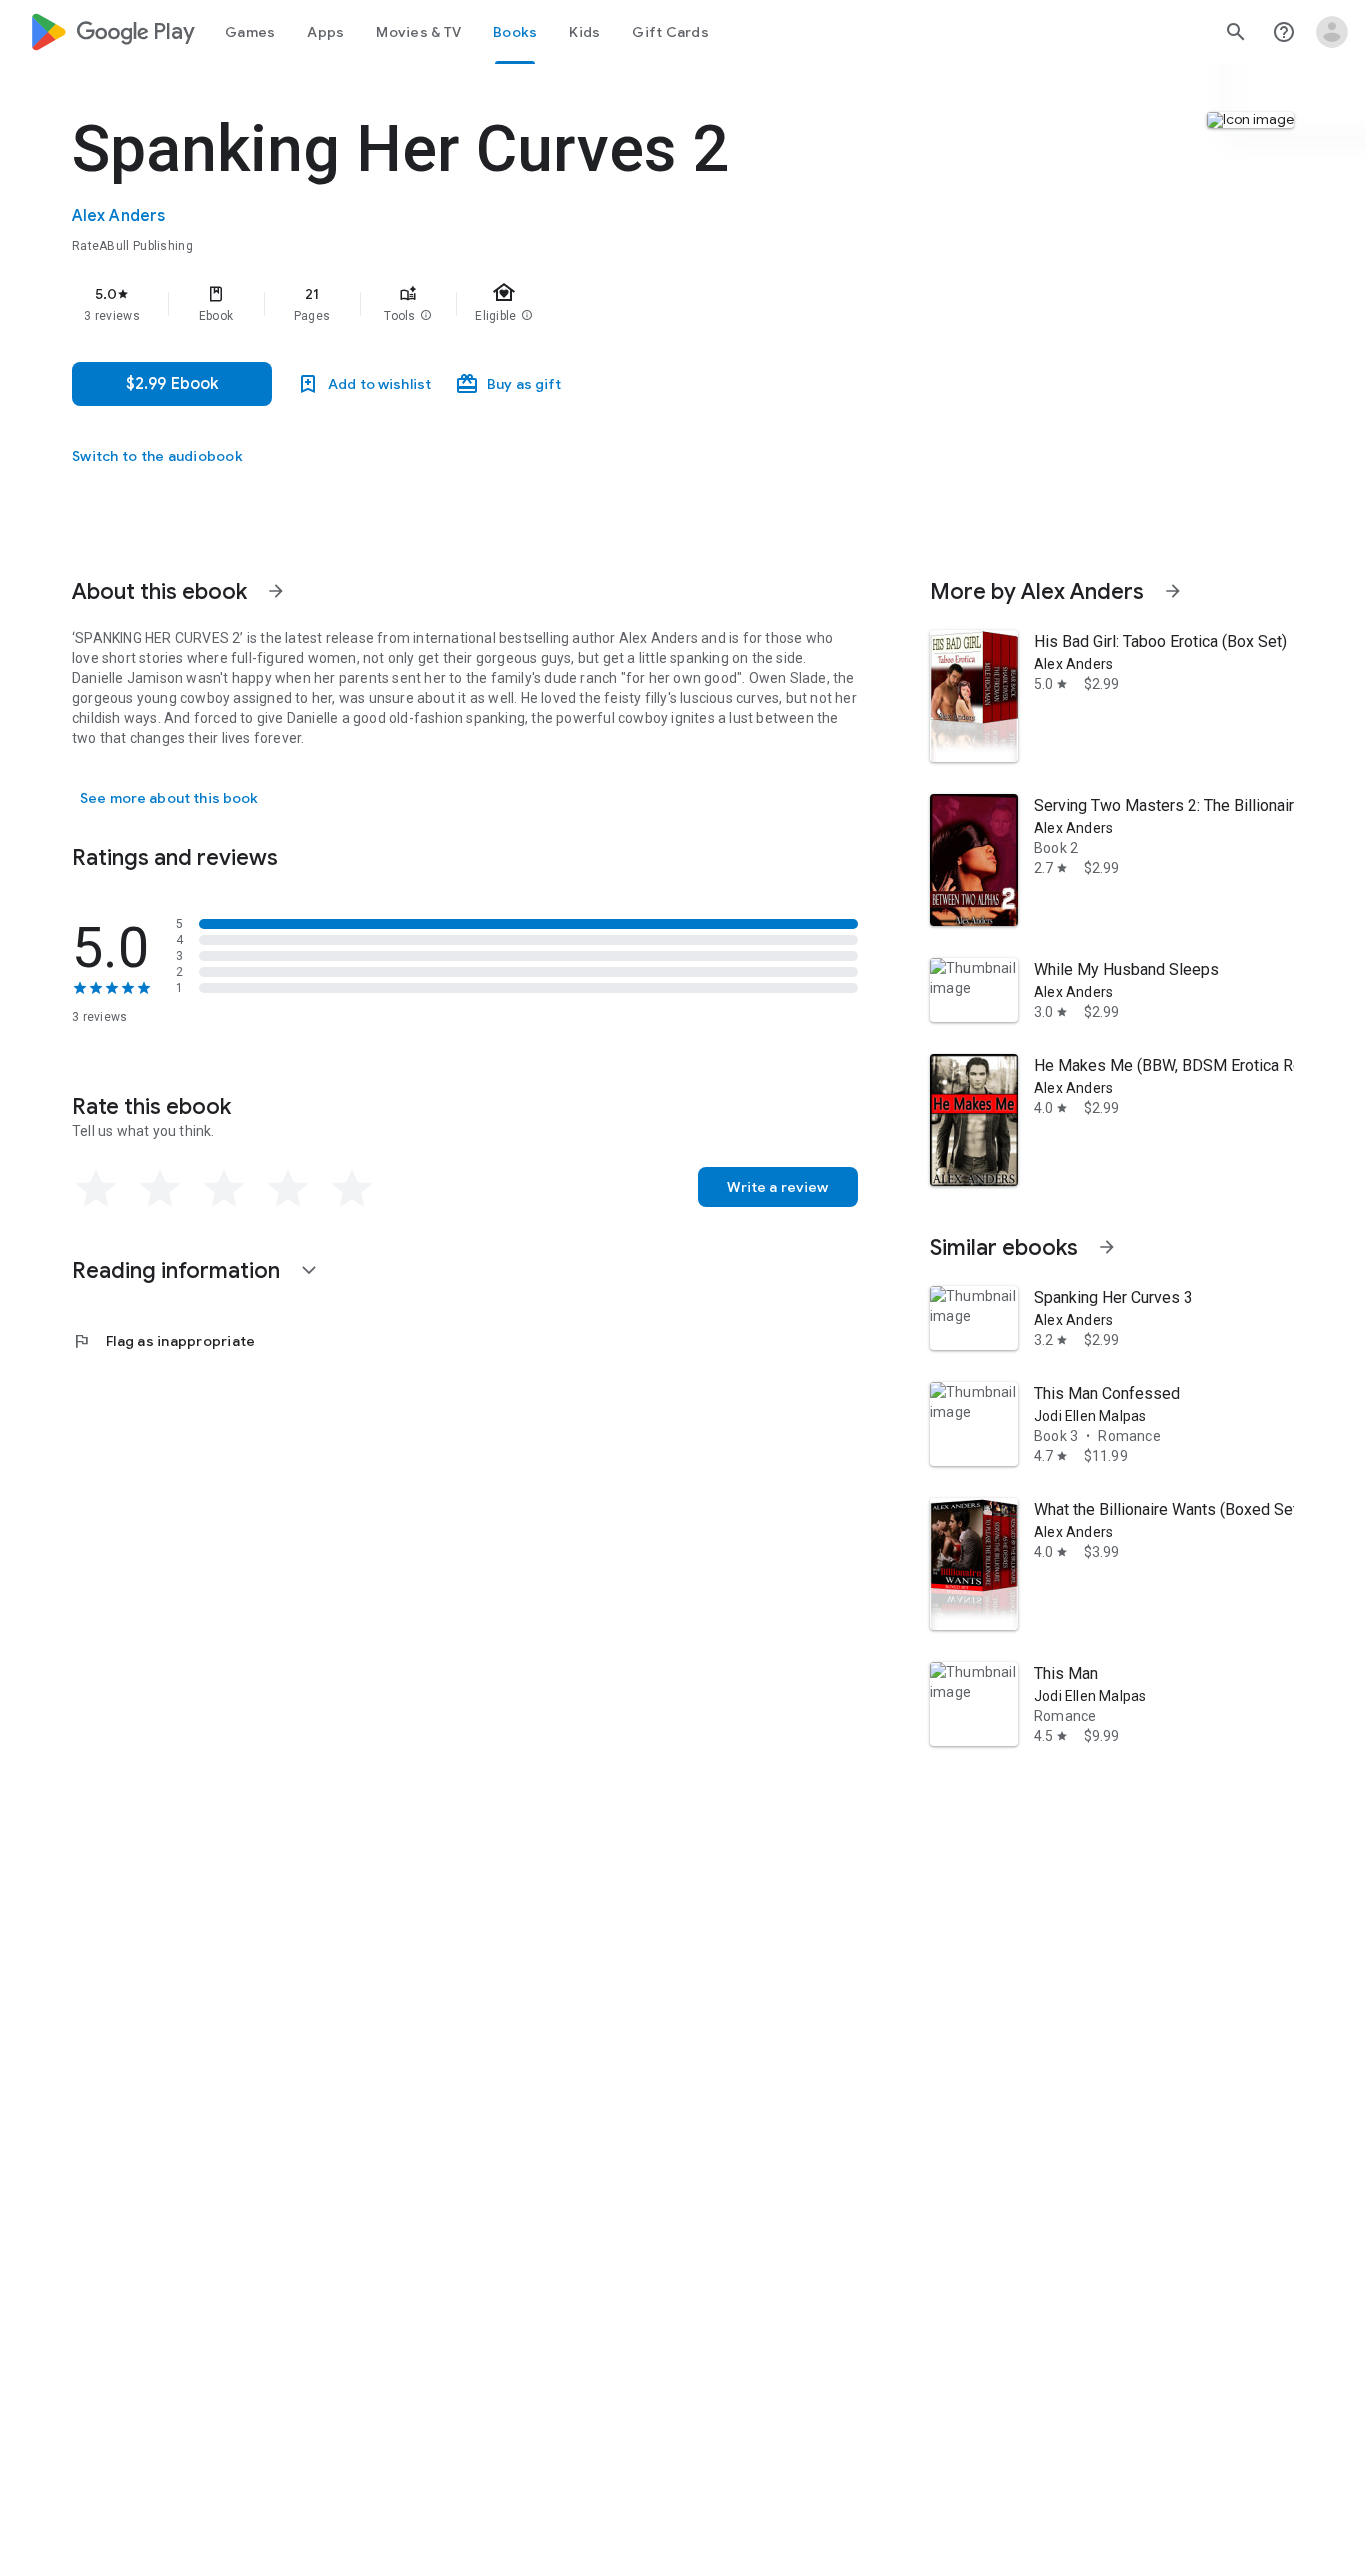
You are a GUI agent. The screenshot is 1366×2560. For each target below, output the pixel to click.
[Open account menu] (1332, 32)
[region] (472, 304)
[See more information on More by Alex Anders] (1173, 591)
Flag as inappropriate (163, 1341)
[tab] (250, 32)
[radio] (96, 1189)
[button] (426, 316)
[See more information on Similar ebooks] (1107, 1247)
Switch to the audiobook (157, 456)
